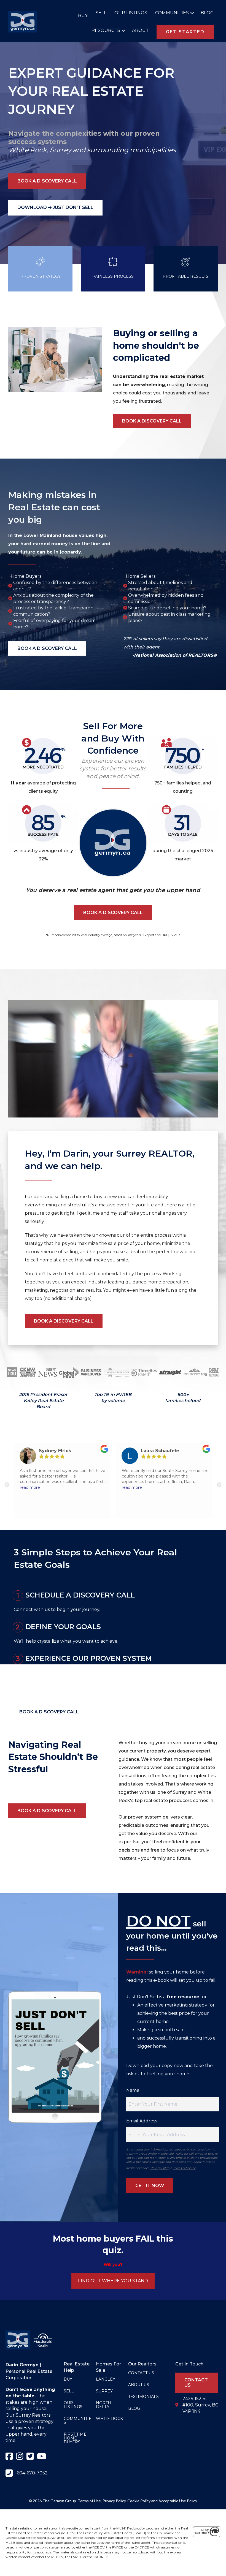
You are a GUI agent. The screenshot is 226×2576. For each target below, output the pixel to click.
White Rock (27, 150)
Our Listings (131, 13)
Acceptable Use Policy (178, 2501)
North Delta (103, 2405)
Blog (207, 13)
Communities (172, 13)
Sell (101, 13)
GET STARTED (185, 32)
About (140, 30)
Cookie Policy (139, 2501)
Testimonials (143, 2397)
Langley (106, 2379)
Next (219, 1485)
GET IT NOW (150, 2186)
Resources (106, 30)
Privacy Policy (160, 2168)
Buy (83, 16)
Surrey (60, 150)
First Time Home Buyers (75, 2438)
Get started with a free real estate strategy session (69, 1689)
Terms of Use (89, 2501)
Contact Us (141, 2373)
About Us (139, 2385)
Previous (7, 1485)
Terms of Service (184, 2168)
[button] (191, 13)
